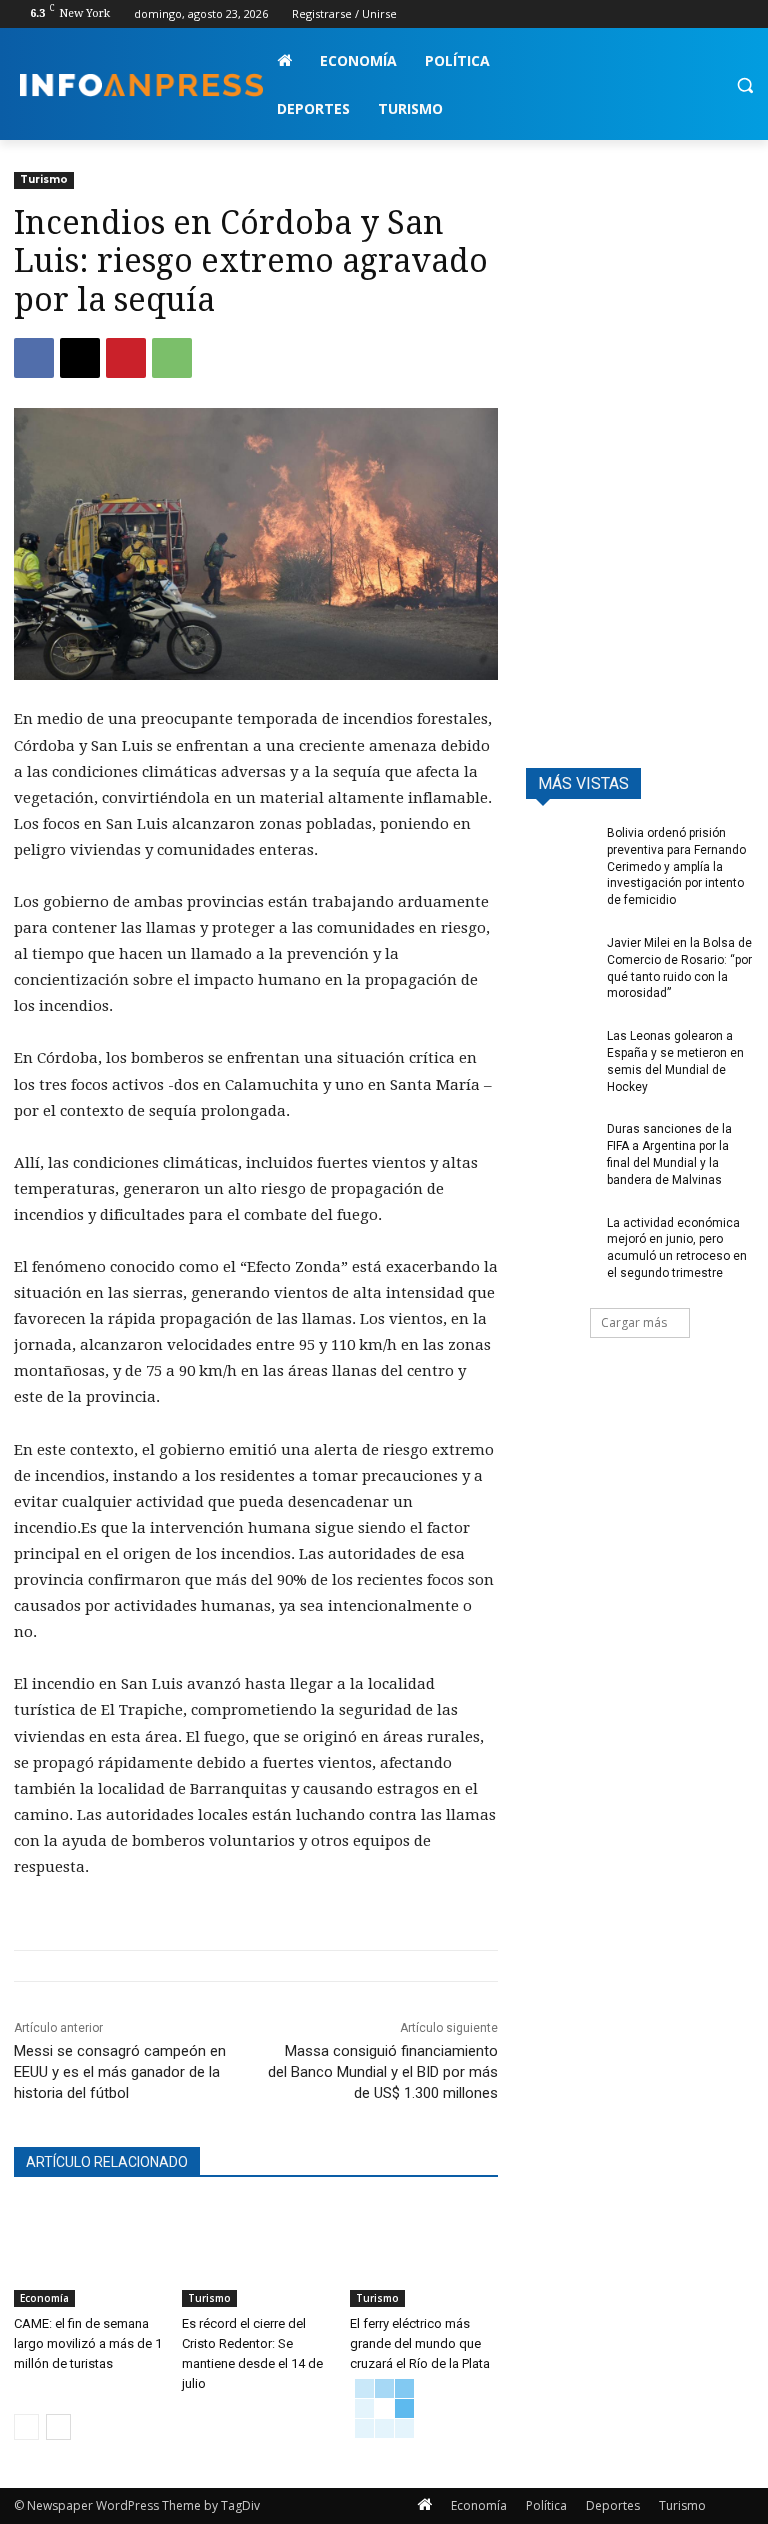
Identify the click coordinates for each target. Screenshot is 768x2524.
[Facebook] (631, 14)
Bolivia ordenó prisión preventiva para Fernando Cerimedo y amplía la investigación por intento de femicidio (676, 866)
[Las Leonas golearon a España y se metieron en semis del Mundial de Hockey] (560, 1052)
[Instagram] (659, 14)
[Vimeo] (714, 14)
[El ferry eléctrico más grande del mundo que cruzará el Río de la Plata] (424, 2255)
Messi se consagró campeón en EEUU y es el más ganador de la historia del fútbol (120, 2072)
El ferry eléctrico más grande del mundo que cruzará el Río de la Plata (420, 2343)
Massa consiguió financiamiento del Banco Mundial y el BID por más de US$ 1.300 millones (383, 2072)
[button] (744, 85)
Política (546, 2505)
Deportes (613, 2505)
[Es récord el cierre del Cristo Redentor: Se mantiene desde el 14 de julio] (256, 2255)
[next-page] (58, 2427)
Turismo (44, 179)
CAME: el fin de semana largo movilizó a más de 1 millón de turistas (88, 2343)
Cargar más (634, 1322)
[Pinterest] (126, 358)
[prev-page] (26, 2427)
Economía (44, 2298)
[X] (687, 14)
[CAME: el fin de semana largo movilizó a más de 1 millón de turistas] (88, 2255)
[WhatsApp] (172, 358)
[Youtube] (742, 14)
